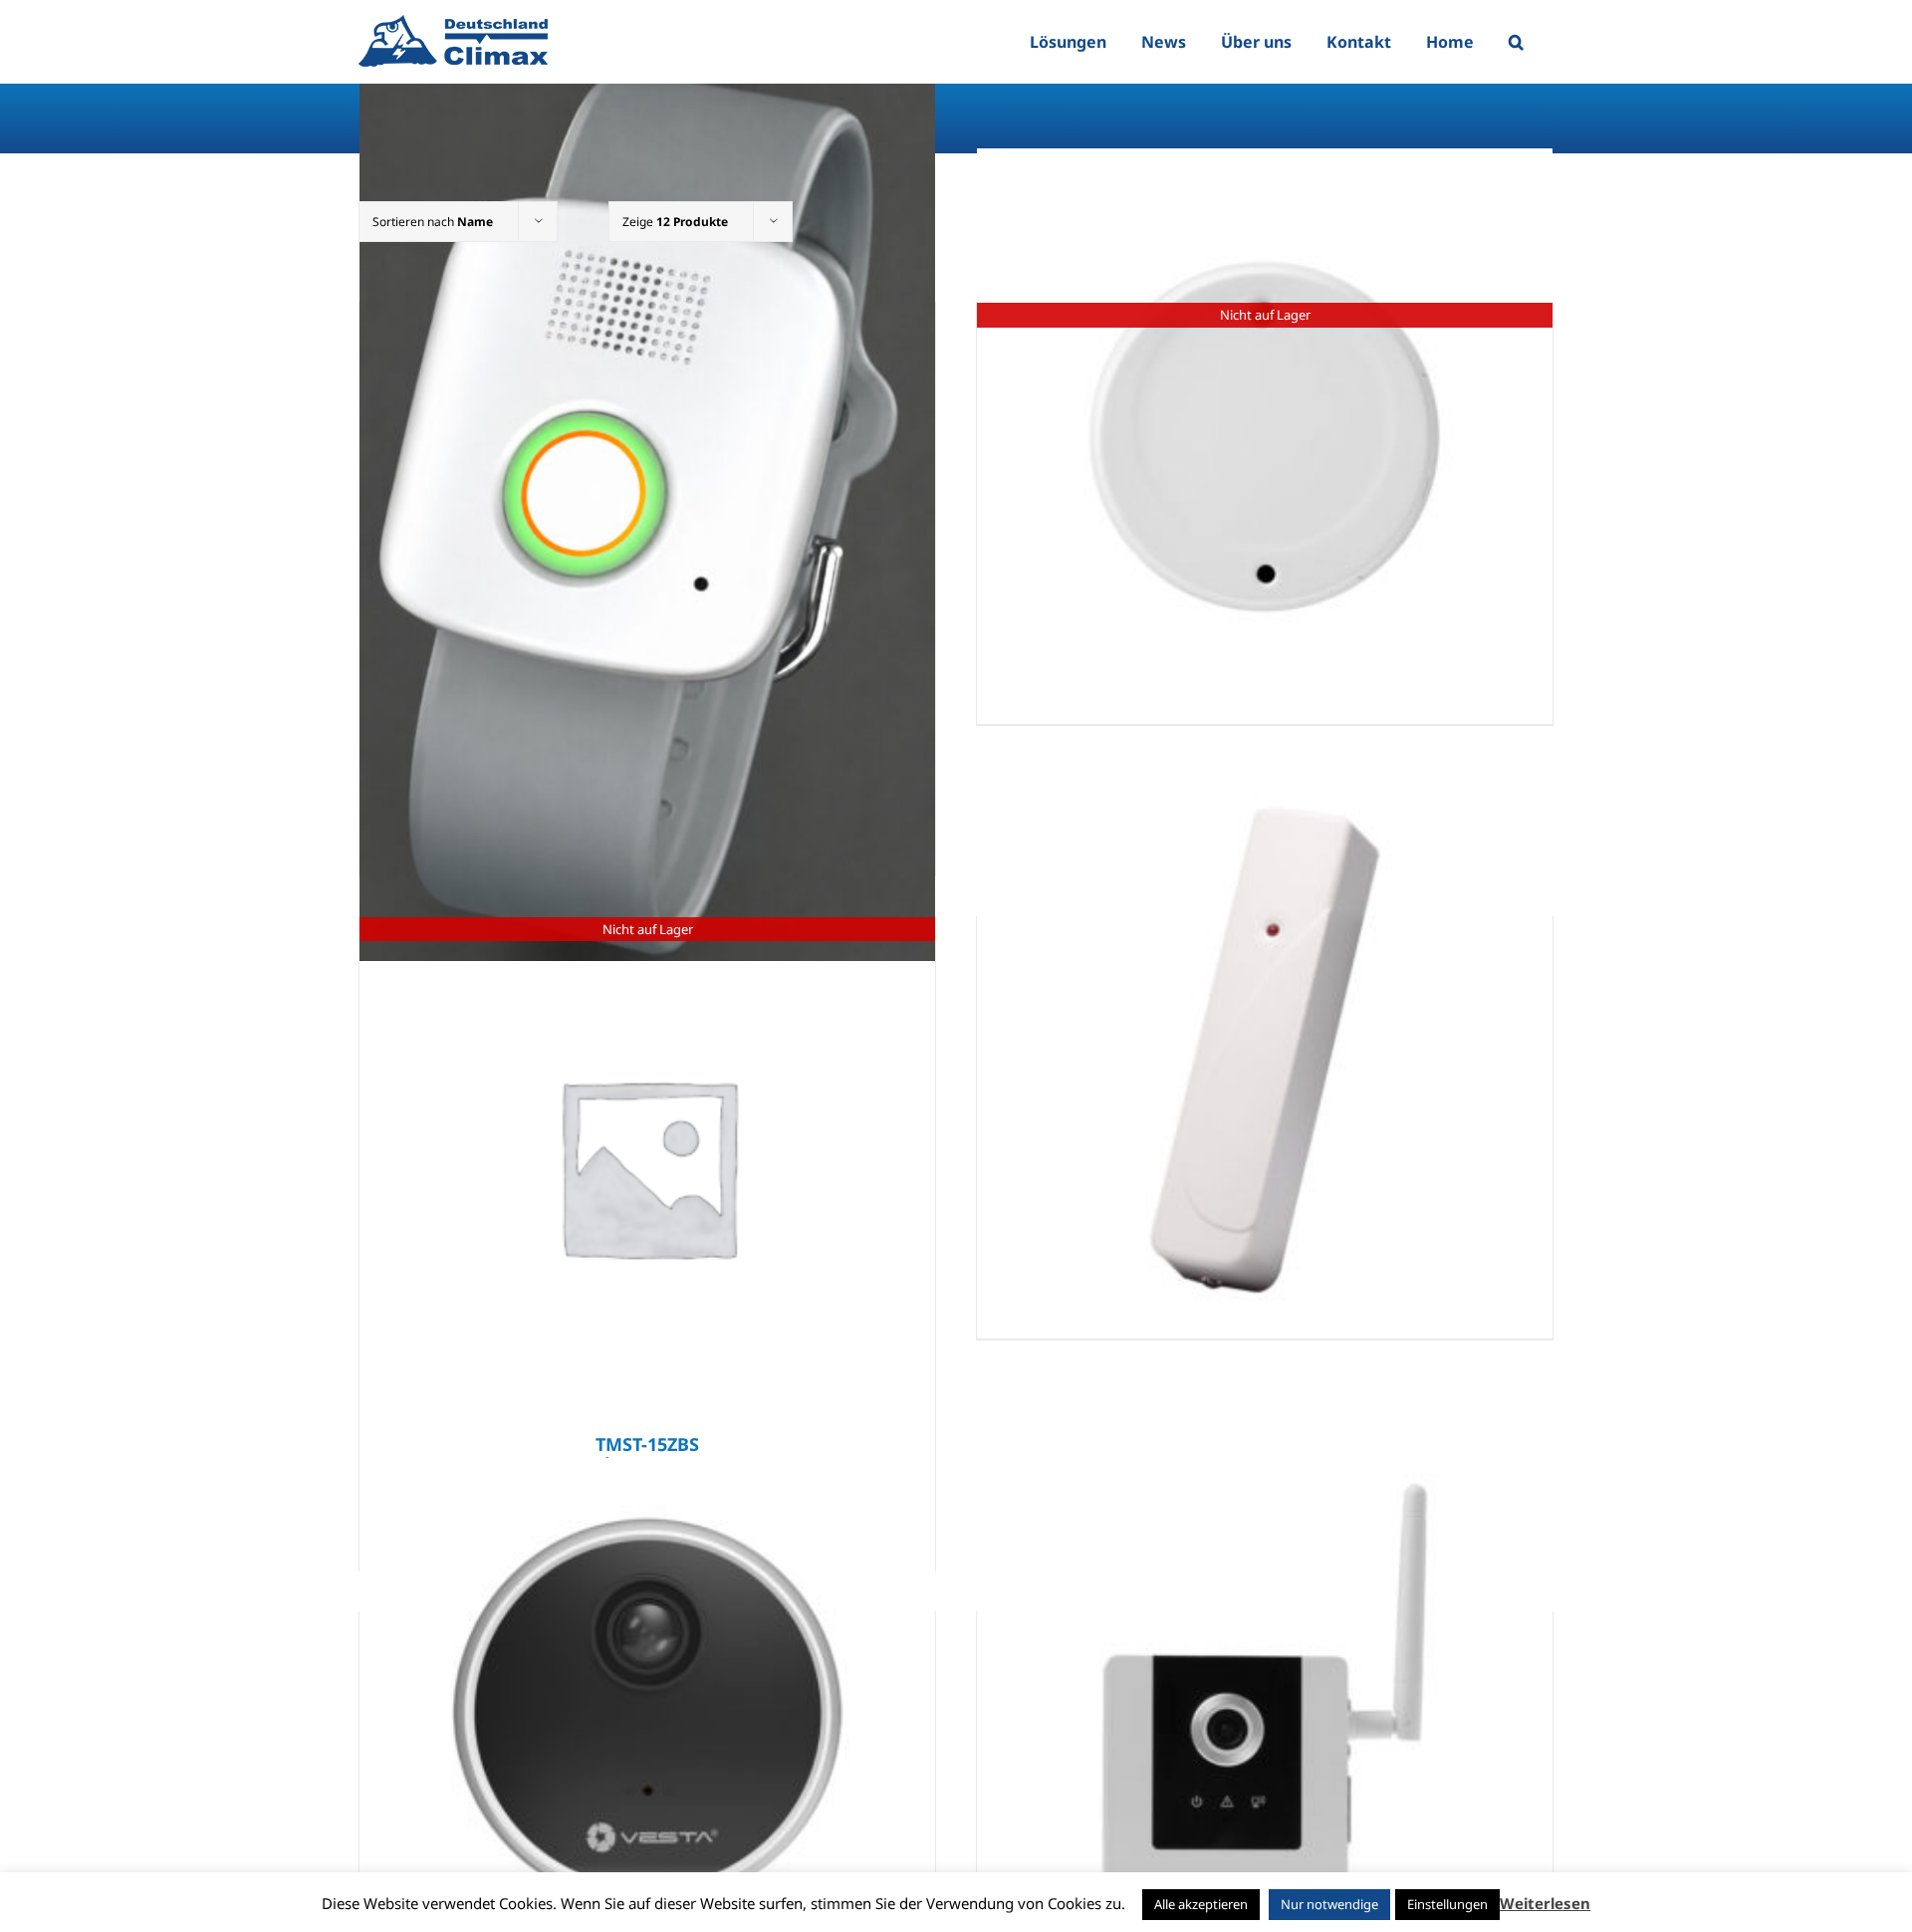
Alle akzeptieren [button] (1201, 1904)
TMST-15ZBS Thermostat (647, 1454)
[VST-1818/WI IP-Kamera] (1265, 1746)
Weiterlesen (1545, 1903)
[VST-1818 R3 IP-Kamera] (647, 1746)
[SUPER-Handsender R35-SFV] (647, 511)
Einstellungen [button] (1447, 1904)
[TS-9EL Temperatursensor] (1265, 1051)
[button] (1516, 42)
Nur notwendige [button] (1329, 1904)
